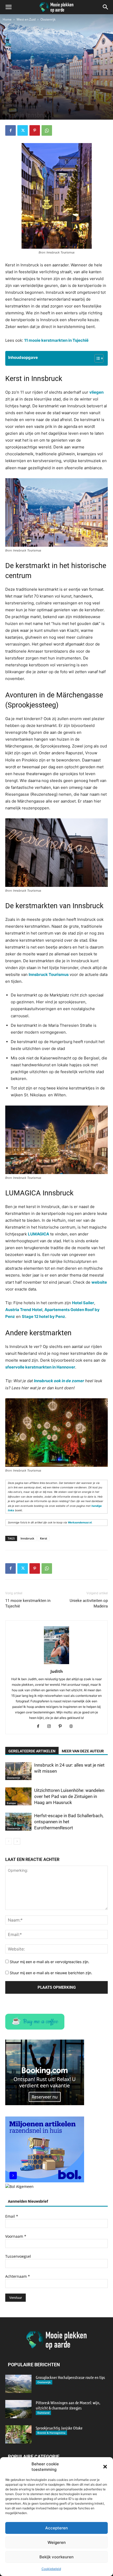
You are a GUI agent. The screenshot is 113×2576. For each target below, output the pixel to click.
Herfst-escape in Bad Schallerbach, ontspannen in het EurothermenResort (69, 1822)
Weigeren (57, 2542)
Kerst (43, 1538)
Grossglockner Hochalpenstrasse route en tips (70, 2377)
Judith (57, 1671)
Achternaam (18, 2276)
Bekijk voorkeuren (56, 2557)
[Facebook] (11, 130)
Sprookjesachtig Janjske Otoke (59, 2428)
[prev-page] (9, 1841)
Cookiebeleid (51, 2569)
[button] (105, 2467)
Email (12, 2216)
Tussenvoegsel (18, 2256)
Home (7, 19)
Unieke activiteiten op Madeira (89, 1603)
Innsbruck (27, 1538)
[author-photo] (56, 1664)
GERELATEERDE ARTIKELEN (32, 1751)
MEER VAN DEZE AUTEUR (83, 1751)
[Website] (73, 1727)
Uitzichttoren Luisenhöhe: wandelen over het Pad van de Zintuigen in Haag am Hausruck (69, 1796)
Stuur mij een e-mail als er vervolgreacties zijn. (50, 1962)
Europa (11, 1803)
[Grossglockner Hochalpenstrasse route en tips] (18, 2384)
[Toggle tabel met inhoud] (96, 358)
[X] (23, 130)
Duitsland (43, 2413)
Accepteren (56, 2528)
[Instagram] (51, 1727)
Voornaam (16, 2236)
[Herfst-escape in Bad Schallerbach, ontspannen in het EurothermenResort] (18, 1822)
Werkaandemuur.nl (80, 1522)
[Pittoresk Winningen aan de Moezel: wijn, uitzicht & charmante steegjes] (18, 2409)
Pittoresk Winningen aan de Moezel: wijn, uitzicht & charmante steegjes (68, 2405)
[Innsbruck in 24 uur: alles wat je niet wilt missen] (18, 1771)
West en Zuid (26, 19)
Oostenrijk (48, 19)
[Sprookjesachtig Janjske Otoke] (18, 2434)
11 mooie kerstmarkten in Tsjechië (28, 1603)
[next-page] (17, 1841)
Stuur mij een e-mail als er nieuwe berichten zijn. (51, 1973)
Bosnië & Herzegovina (51, 2433)
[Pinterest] (35, 130)
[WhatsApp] (47, 130)
